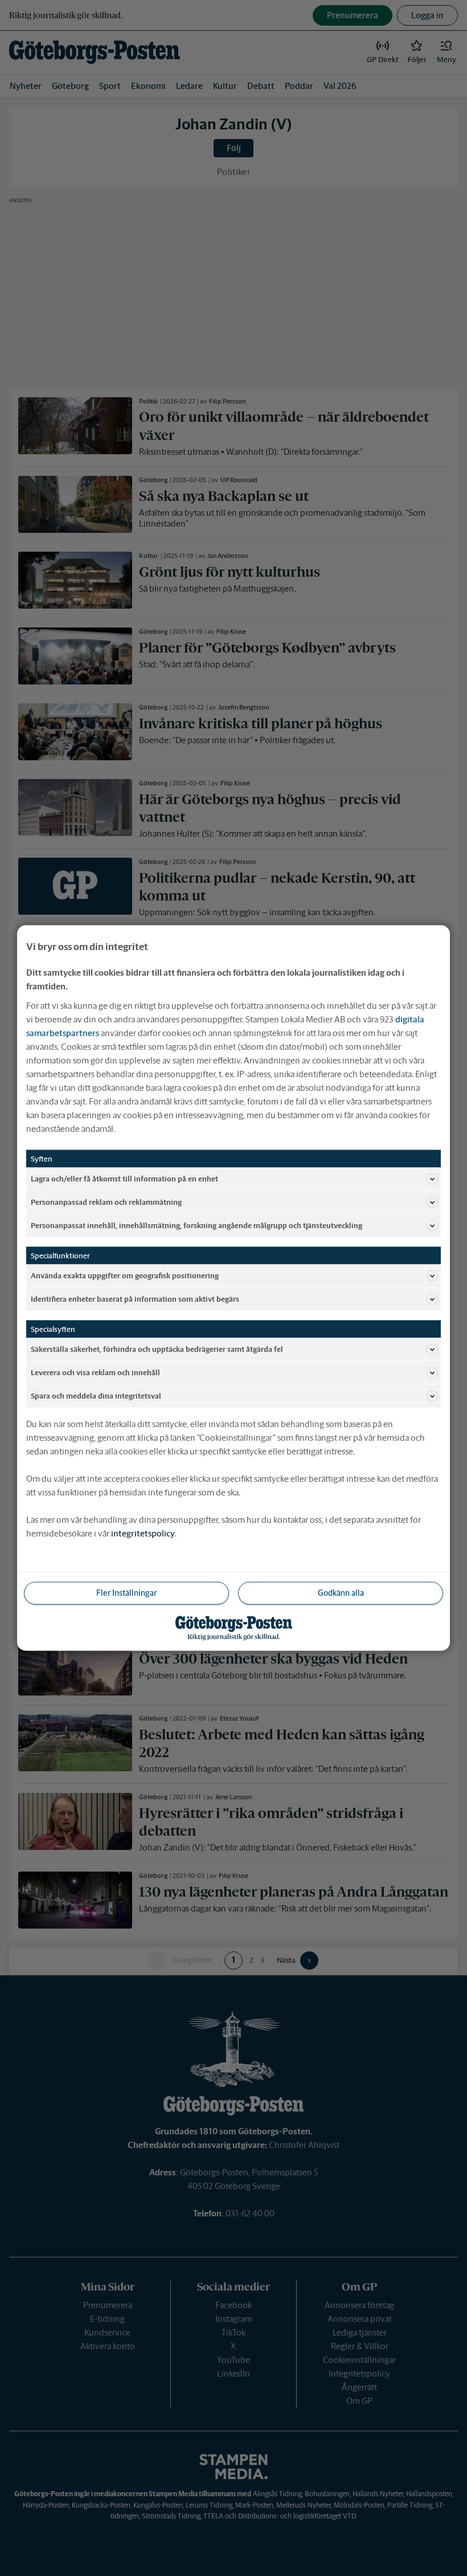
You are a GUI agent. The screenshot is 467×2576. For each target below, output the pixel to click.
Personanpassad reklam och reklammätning (106, 1202)
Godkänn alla (341, 1593)
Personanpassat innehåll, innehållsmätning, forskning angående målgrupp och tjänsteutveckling (196, 1225)
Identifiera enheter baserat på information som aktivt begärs (135, 1299)
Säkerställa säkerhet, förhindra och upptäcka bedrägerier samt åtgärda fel (157, 1349)
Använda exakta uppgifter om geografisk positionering (125, 1275)
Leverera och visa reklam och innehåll (95, 1372)
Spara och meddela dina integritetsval (96, 1395)
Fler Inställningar (126, 1593)
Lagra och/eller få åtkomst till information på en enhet (124, 1178)
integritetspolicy (143, 1533)
